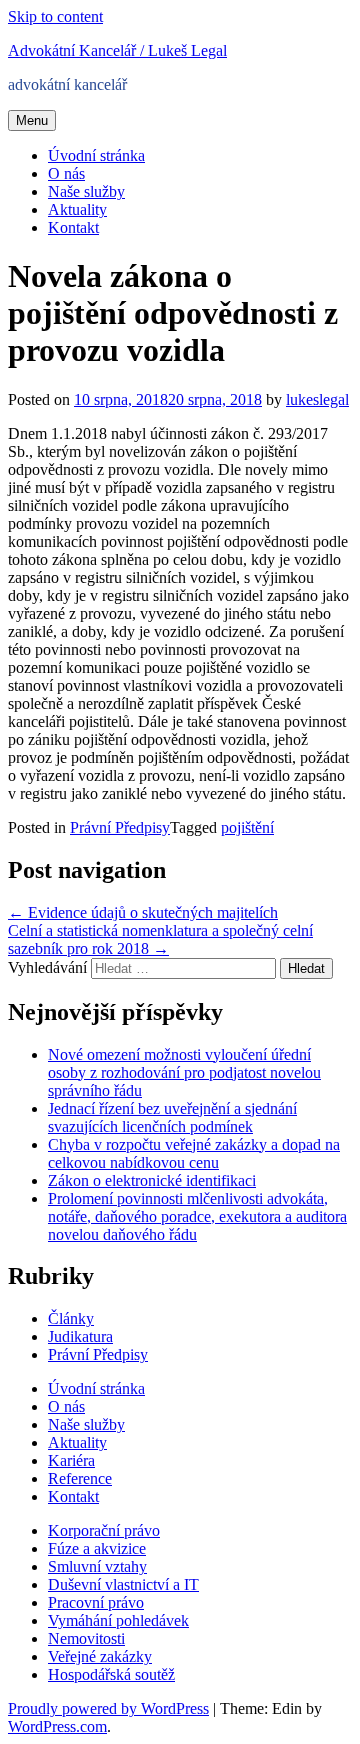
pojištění (247, 827)
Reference (80, 1478)
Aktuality (77, 209)
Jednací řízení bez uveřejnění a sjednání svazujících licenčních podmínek (172, 1117)
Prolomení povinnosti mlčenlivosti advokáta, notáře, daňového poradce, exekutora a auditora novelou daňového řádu (197, 1216)
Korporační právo (104, 1530)
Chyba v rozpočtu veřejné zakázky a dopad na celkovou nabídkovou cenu (194, 1153)
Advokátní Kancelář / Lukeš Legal (117, 50)
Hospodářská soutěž (111, 1674)
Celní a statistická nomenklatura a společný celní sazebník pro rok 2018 (160, 939)
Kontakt (73, 227)
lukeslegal (317, 399)
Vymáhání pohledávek (118, 1620)
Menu (32, 120)
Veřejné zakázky (100, 1656)
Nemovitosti (86, 1638)
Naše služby (86, 191)
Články (71, 1318)
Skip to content (55, 16)
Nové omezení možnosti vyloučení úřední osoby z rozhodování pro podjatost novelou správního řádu (184, 1072)
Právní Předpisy (120, 827)
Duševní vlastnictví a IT (123, 1584)
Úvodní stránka (96, 155)
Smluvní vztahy (97, 1566)
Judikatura (80, 1336)
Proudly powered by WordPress (108, 1708)
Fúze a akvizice (97, 1548)
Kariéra (71, 1460)
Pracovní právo (96, 1602)
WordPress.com (57, 1726)
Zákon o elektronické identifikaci (152, 1180)
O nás (66, 173)
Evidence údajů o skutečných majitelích (143, 912)
